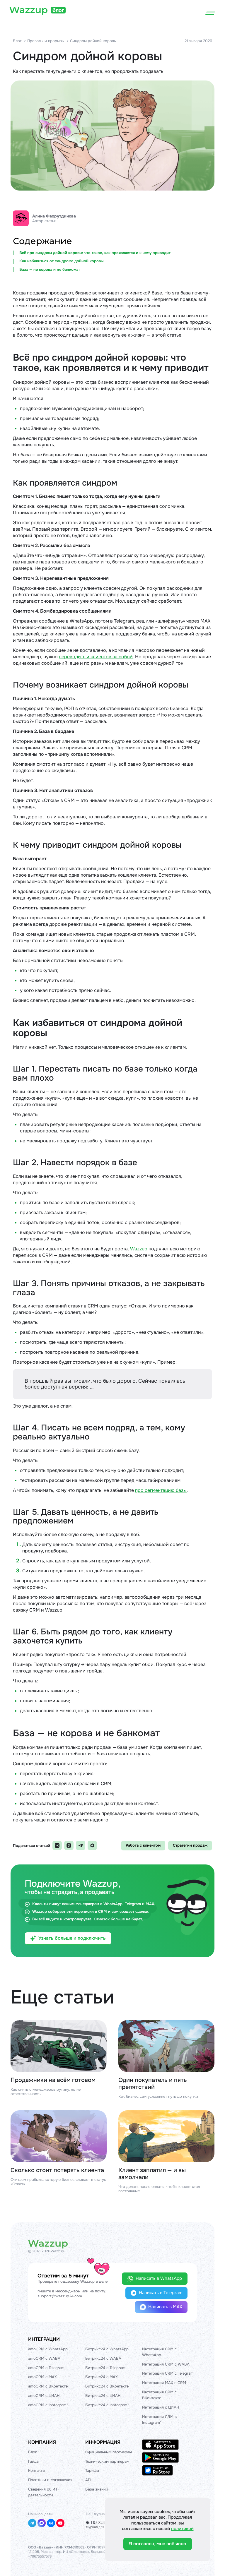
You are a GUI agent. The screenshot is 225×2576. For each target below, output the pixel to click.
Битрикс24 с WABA (103, 2358)
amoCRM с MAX (42, 2377)
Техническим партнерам (107, 2461)
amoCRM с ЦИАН (44, 2396)
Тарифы (92, 2470)
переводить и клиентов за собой (96, 657)
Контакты (37, 2470)
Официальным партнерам (109, 2452)
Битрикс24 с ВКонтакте (107, 2386)
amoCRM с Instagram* (48, 2405)
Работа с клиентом (143, 1845)
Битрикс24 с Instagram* (107, 2405)
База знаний (97, 2489)
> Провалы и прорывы (44, 41)
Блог (17, 41)
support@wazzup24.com (60, 2296)
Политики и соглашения (50, 2480)
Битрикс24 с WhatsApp (107, 2349)
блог (58, 10)
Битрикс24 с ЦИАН (103, 2396)
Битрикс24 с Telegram (105, 2368)
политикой (182, 2529)
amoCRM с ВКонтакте (48, 2386)
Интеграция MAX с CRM (164, 2383)
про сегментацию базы (161, 1490)
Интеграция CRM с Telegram (168, 2373)
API (88, 2480)
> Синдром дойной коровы (92, 41)
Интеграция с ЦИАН (161, 2407)
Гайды (34, 2461)
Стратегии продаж (190, 1845)
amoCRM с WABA (44, 2358)
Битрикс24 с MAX (102, 2377)
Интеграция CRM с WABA (166, 2364)
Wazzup (139, 1249)
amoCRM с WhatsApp (48, 2349)
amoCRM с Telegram (46, 2368)
